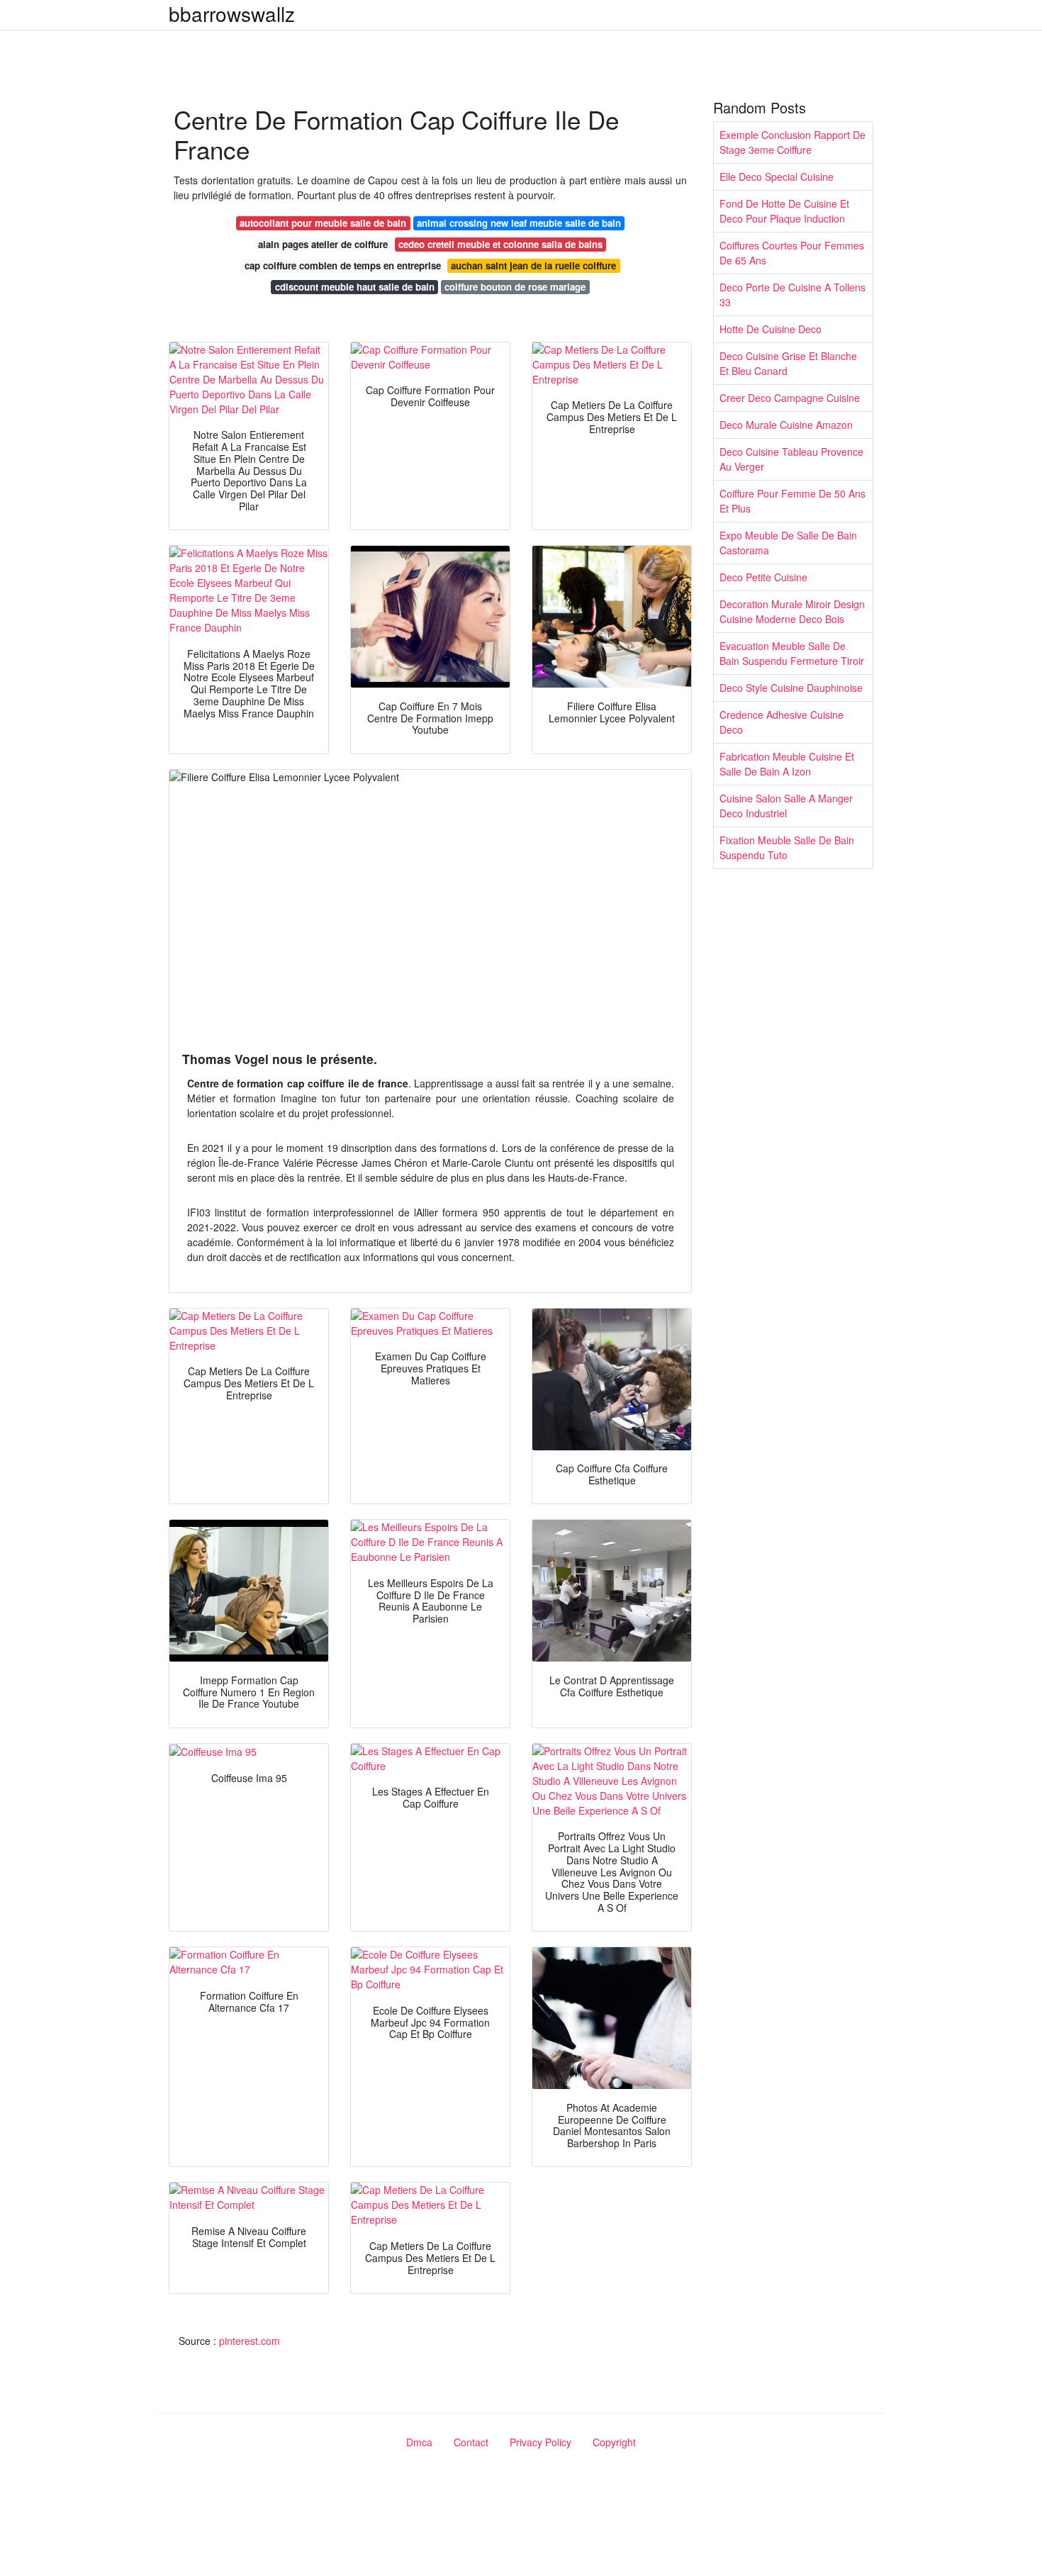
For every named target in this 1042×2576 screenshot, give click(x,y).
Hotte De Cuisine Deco (771, 329)
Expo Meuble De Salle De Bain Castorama (788, 543)
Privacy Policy (540, 2442)
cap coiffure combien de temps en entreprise (343, 265)
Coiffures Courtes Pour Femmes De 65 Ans (792, 253)
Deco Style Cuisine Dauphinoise (791, 688)
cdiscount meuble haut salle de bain (355, 287)
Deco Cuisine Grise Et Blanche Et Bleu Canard (788, 363)
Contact (471, 2442)
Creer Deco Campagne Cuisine (790, 398)
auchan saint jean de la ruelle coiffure (533, 265)
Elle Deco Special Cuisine (777, 177)
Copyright (614, 2442)
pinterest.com (250, 2341)
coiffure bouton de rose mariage (515, 287)
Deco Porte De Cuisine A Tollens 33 (792, 295)
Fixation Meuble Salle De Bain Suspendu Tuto (787, 847)
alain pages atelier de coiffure (323, 244)
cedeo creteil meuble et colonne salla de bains (500, 244)
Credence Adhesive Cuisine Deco (781, 722)
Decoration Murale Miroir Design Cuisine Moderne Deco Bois (792, 611)
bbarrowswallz (232, 13)
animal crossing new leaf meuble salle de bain (519, 223)
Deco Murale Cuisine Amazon (786, 425)
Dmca (419, 2442)
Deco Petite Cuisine (763, 577)
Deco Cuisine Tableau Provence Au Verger (791, 459)
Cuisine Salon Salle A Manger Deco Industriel (786, 806)
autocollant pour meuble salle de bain (323, 223)
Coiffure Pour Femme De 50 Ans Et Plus (792, 501)
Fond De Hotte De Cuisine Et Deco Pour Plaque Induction (784, 211)
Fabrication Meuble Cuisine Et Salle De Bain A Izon (787, 764)
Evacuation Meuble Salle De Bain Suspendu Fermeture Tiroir (792, 653)
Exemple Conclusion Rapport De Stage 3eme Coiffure (792, 142)
